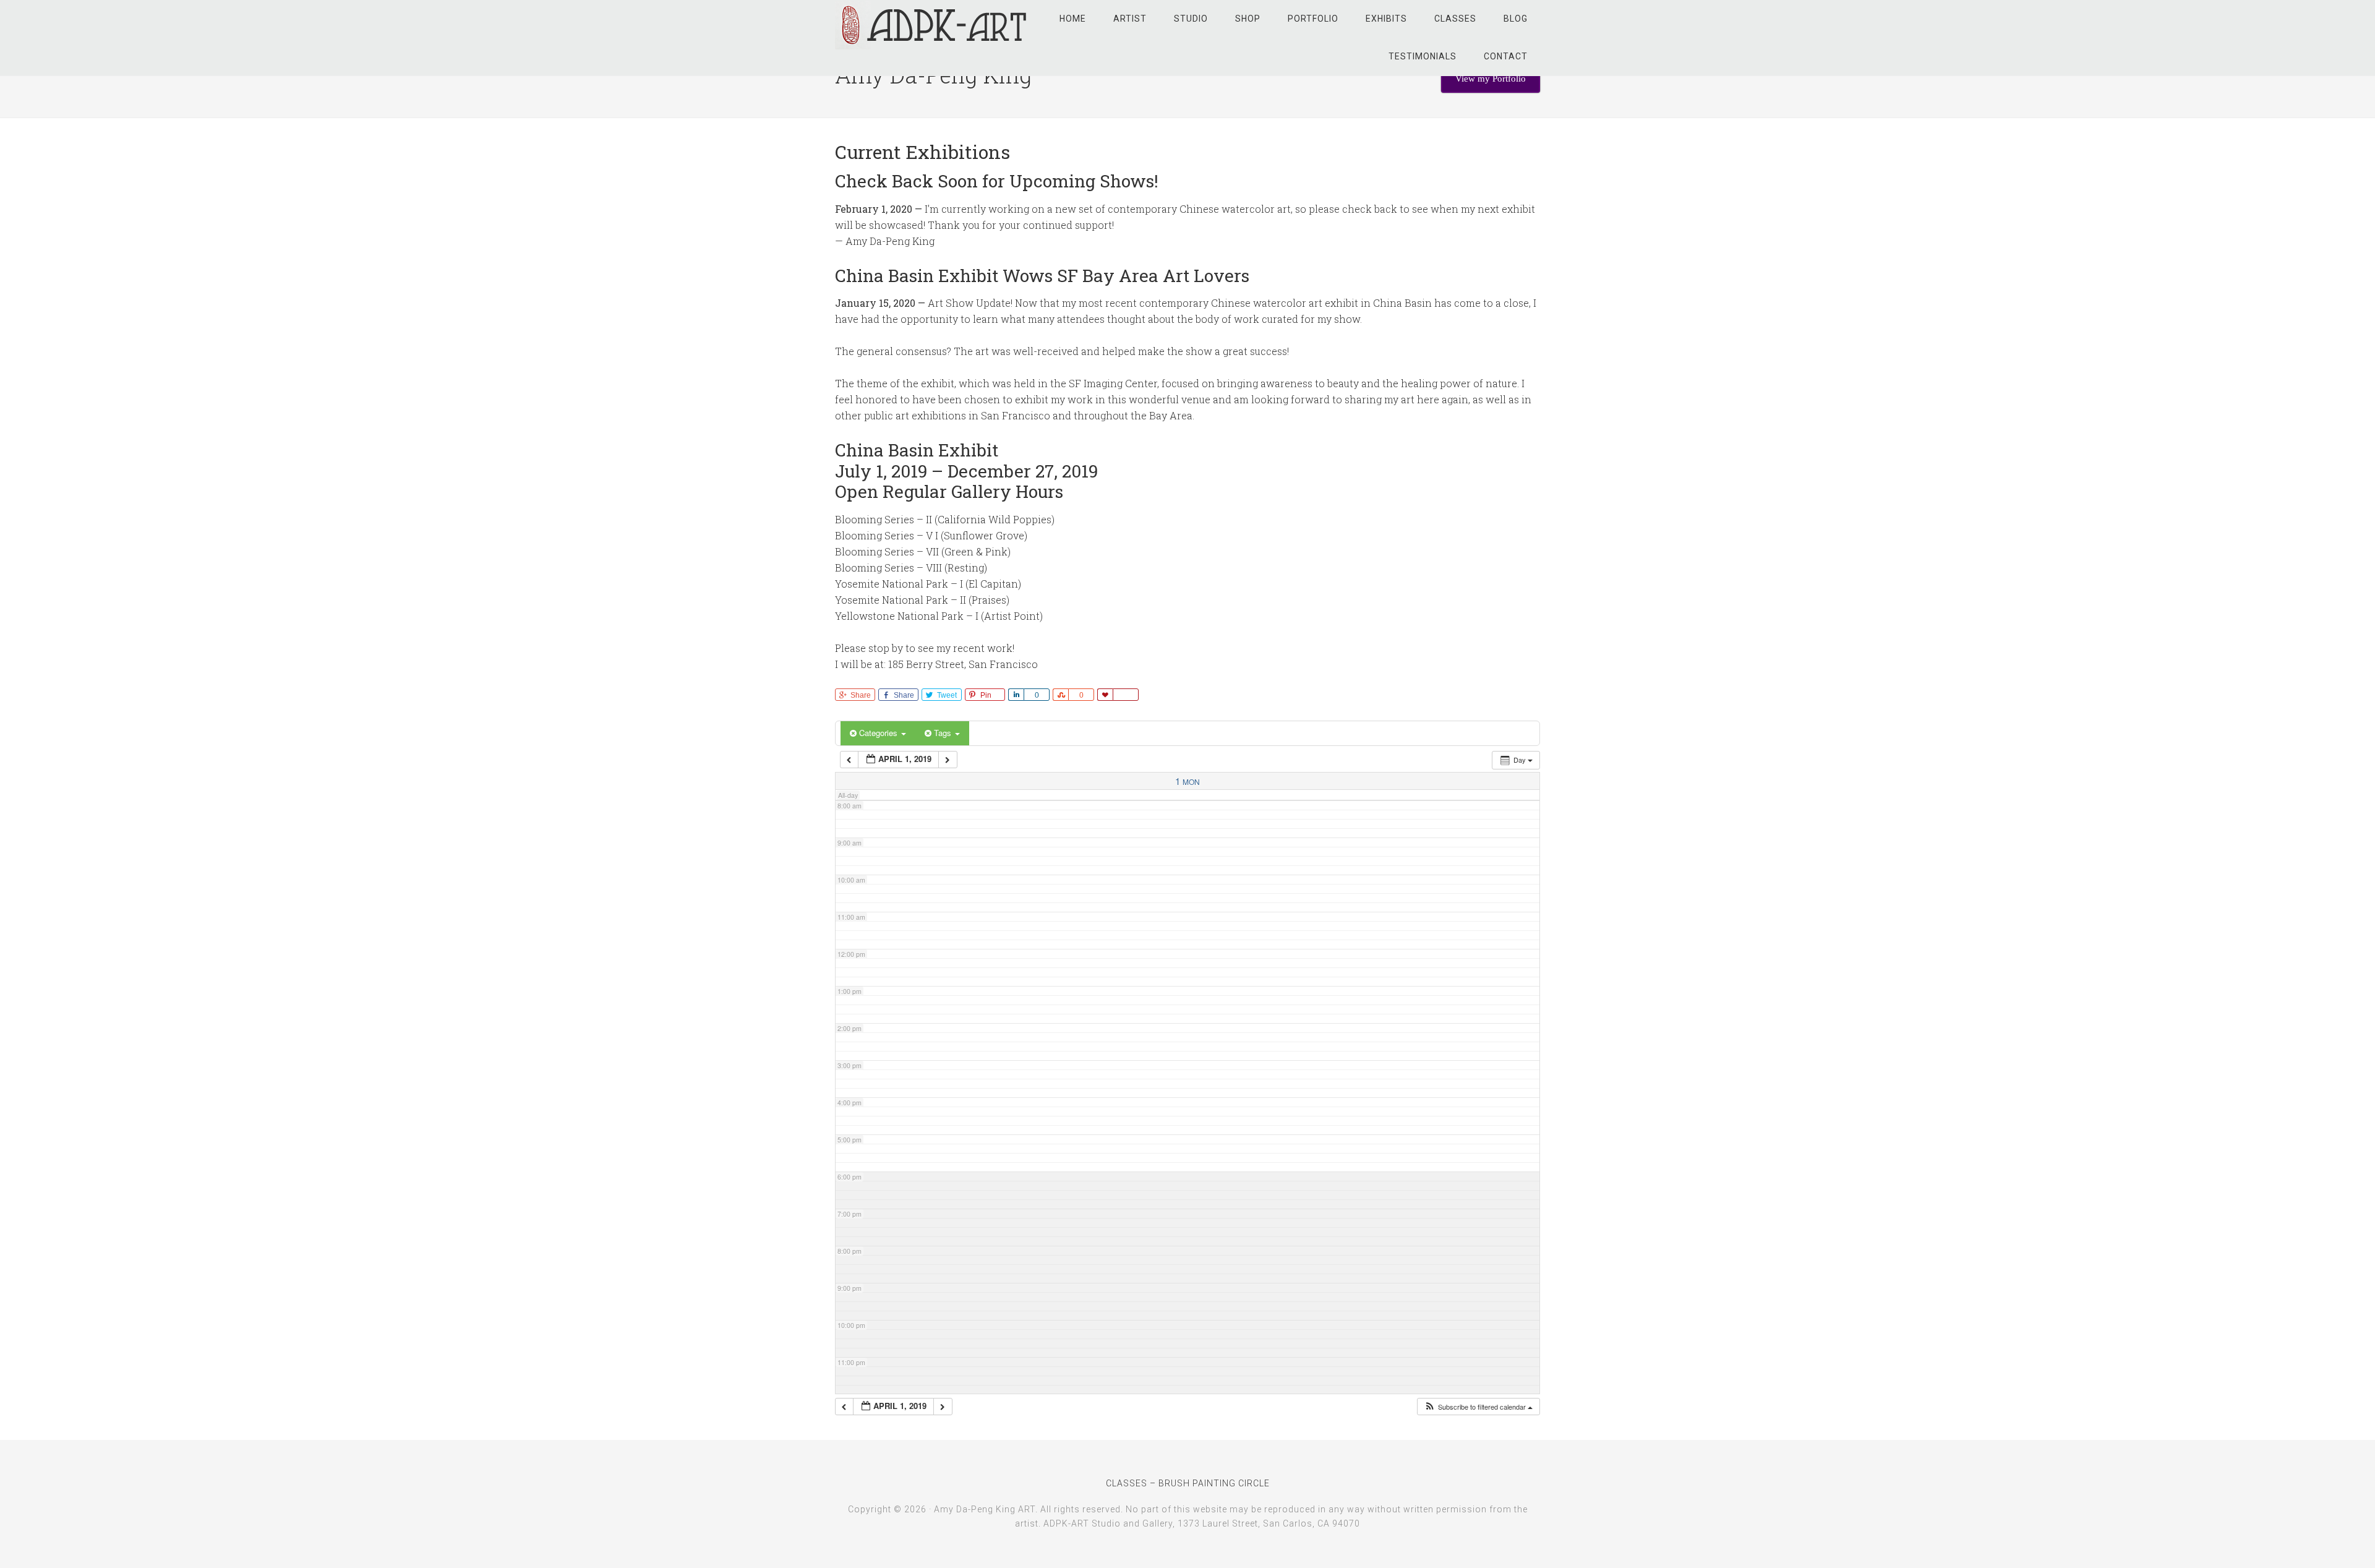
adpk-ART (934, 25)
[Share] (1016, 695)
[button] (1478, 1407)
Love (1105, 695)
